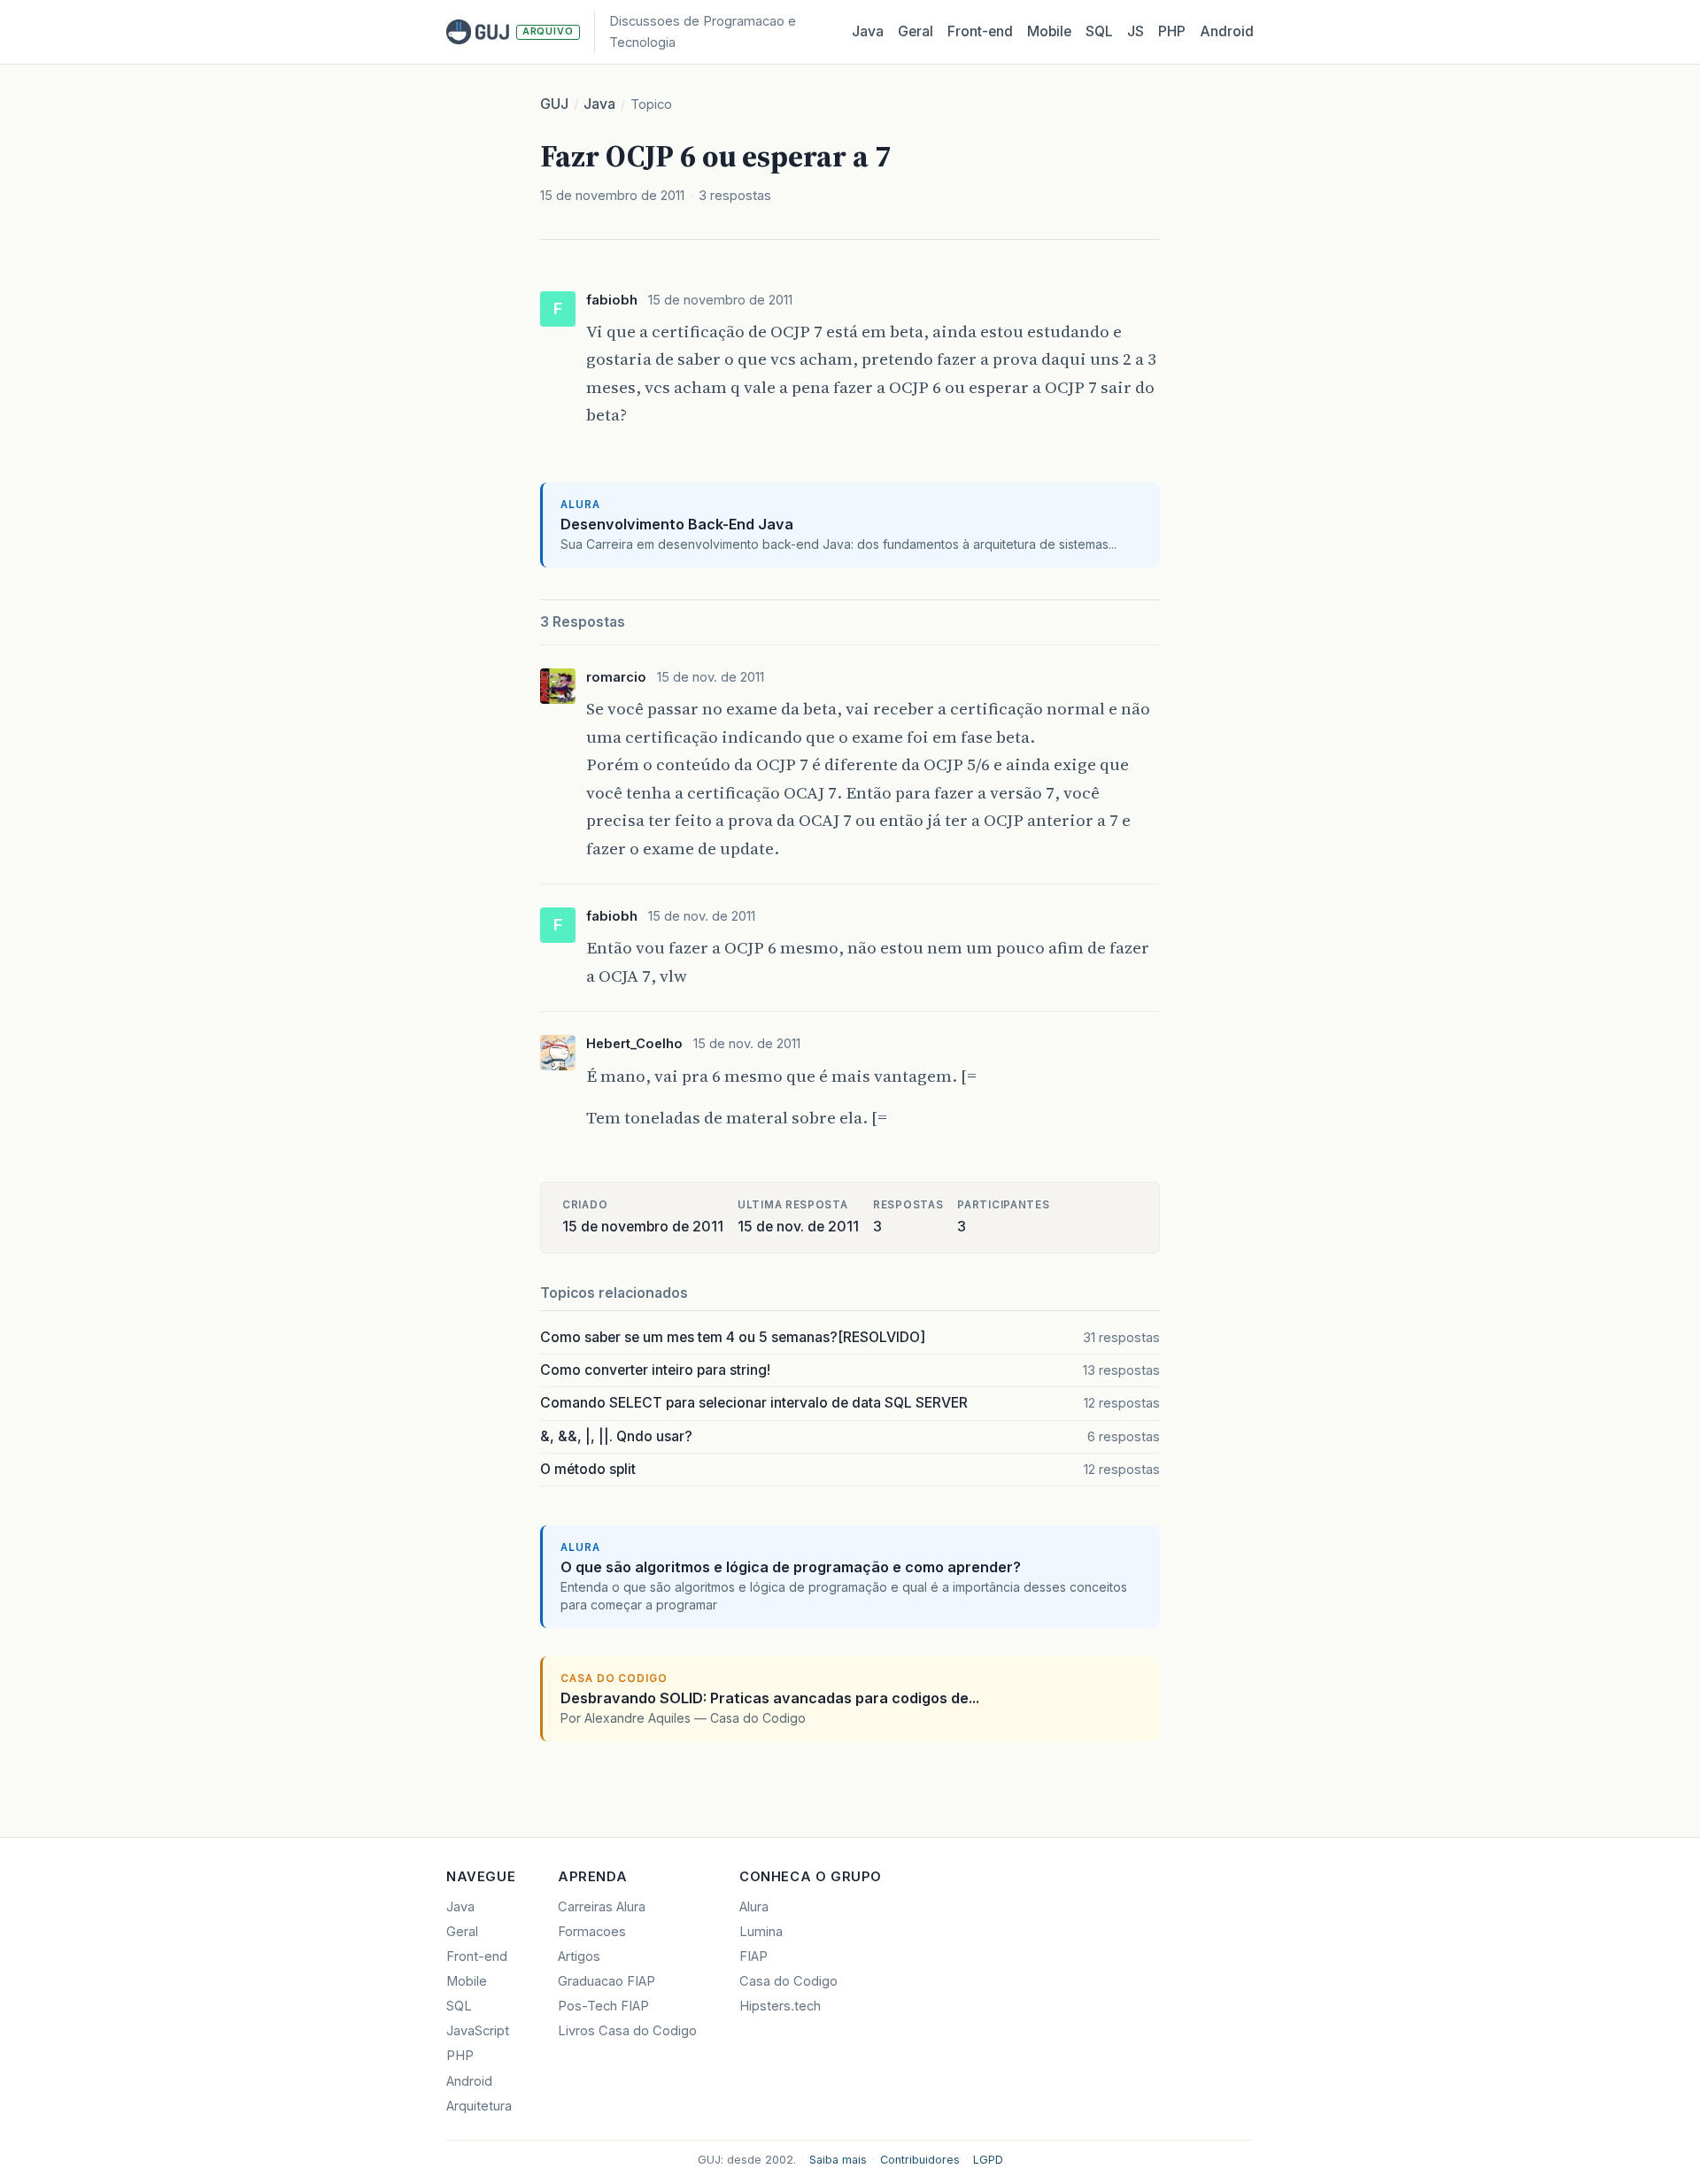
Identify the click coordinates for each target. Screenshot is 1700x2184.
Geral (916, 31)
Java (868, 31)
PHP (1172, 31)
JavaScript (478, 2031)
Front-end (477, 1956)
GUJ (554, 104)
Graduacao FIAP (607, 1981)
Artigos (579, 1956)
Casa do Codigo (788, 1981)
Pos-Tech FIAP (603, 2006)
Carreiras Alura (602, 1907)
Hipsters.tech (780, 2006)
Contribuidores (920, 2160)
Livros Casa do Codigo (627, 2031)
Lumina (761, 1932)
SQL (1099, 31)
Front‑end (980, 31)
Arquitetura (479, 2106)
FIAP (753, 1956)
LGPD (988, 2160)
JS (1136, 31)
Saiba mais (838, 2160)
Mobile (1049, 31)
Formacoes (592, 1932)
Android (1227, 31)
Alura (754, 1907)
